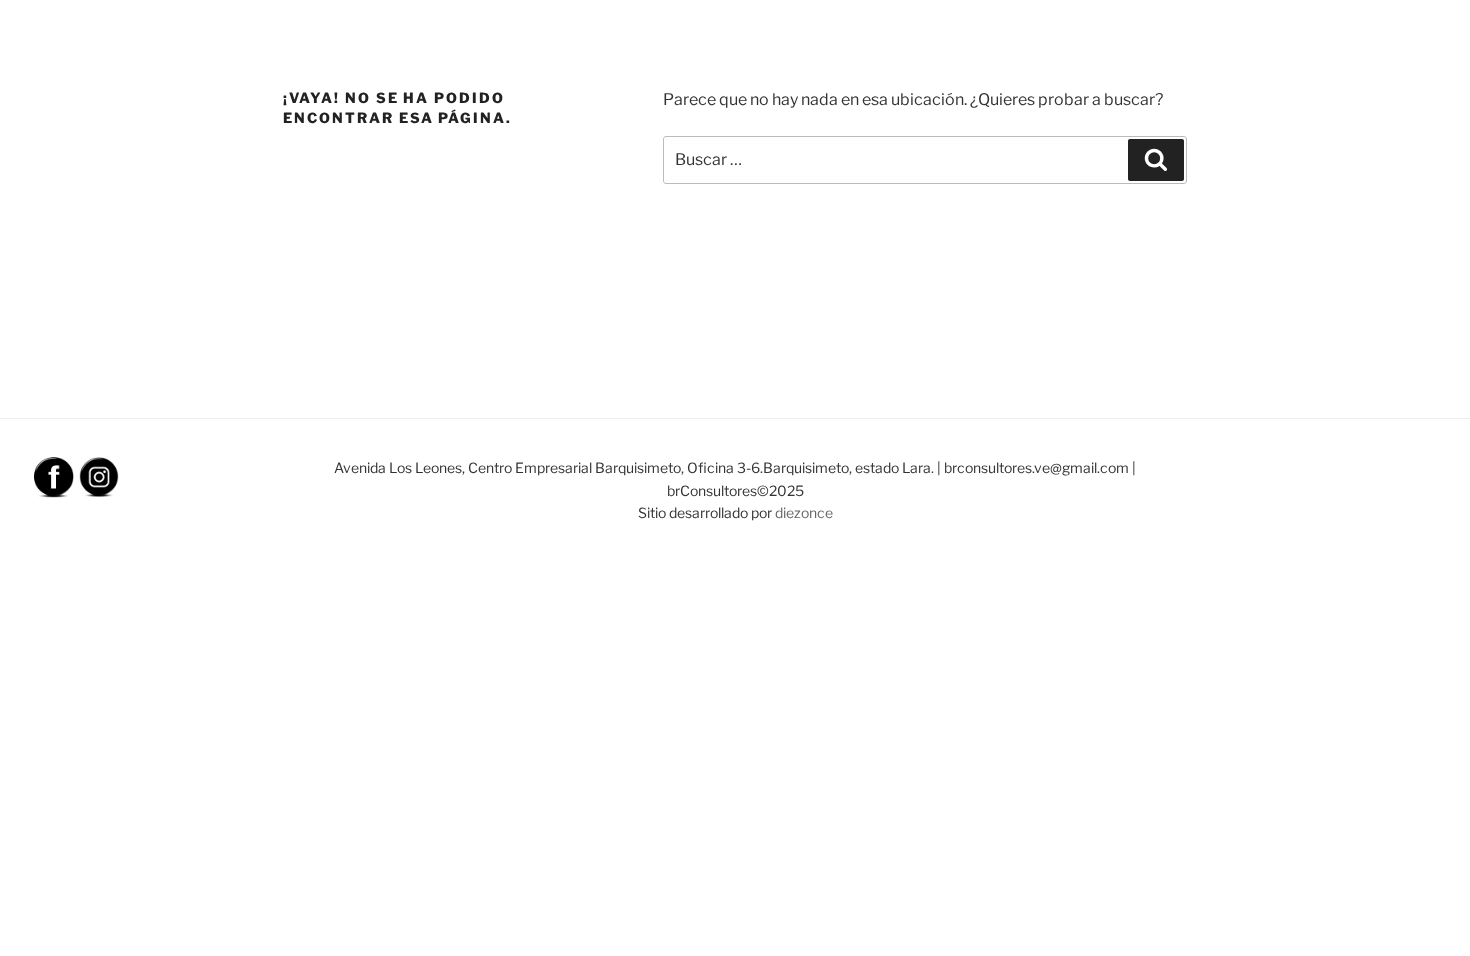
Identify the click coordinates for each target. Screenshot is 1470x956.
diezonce (804, 512)
